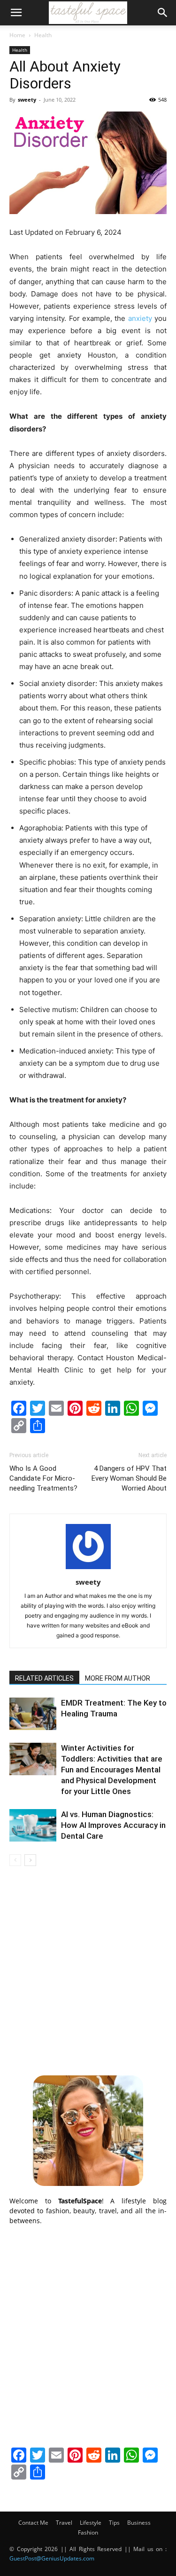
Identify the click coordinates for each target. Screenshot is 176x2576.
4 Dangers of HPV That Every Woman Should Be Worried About (129, 1478)
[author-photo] (88, 1569)
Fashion (88, 2532)
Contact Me (33, 2523)
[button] (16, 13)
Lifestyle (91, 2523)
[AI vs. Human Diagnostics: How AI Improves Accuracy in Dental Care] (33, 1825)
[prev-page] (15, 1860)
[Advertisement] (88, 1969)
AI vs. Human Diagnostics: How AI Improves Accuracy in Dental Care (113, 1825)
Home (17, 35)
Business (139, 2523)
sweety (27, 100)
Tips (114, 2523)
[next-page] (30, 1860)
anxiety (140, 318)
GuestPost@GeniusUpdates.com (52, 2558)
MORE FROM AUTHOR (118, 1678)
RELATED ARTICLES (44, 1678)
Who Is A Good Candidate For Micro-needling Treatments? (43, 1478)
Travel (64, 2523)
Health (43, 35)
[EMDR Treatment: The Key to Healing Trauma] (33, 1714)
